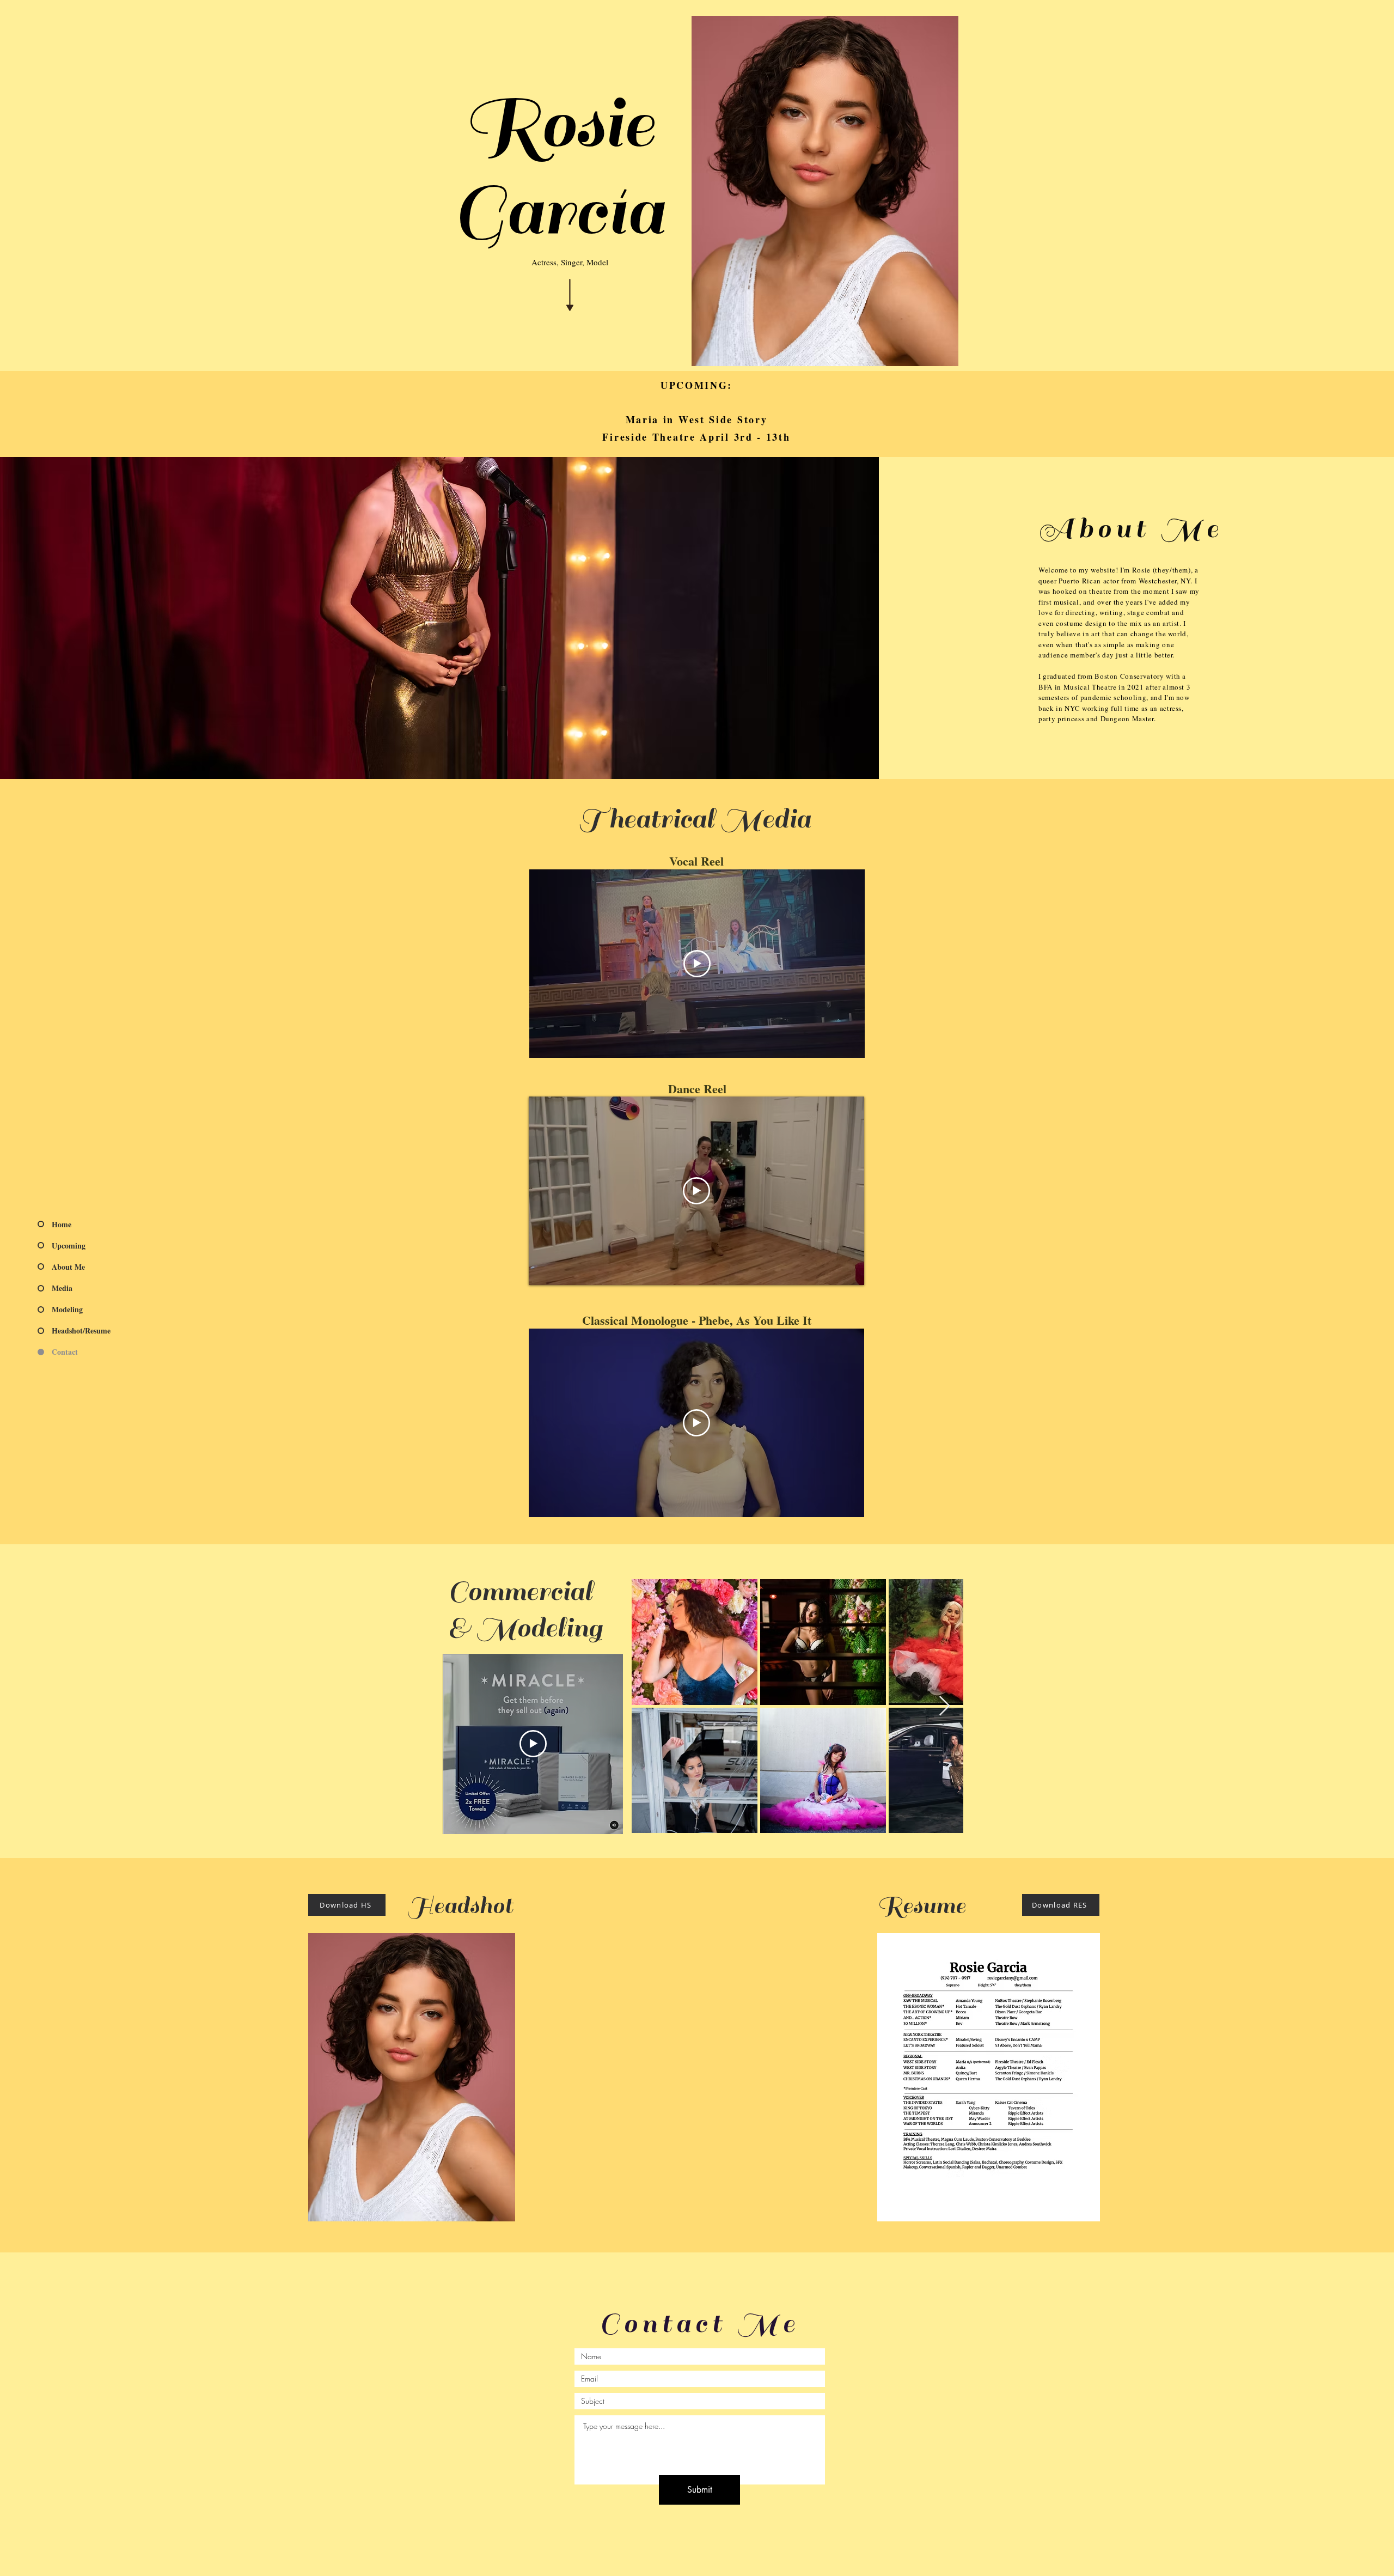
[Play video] (697, 964)
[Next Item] (944, 1706)
